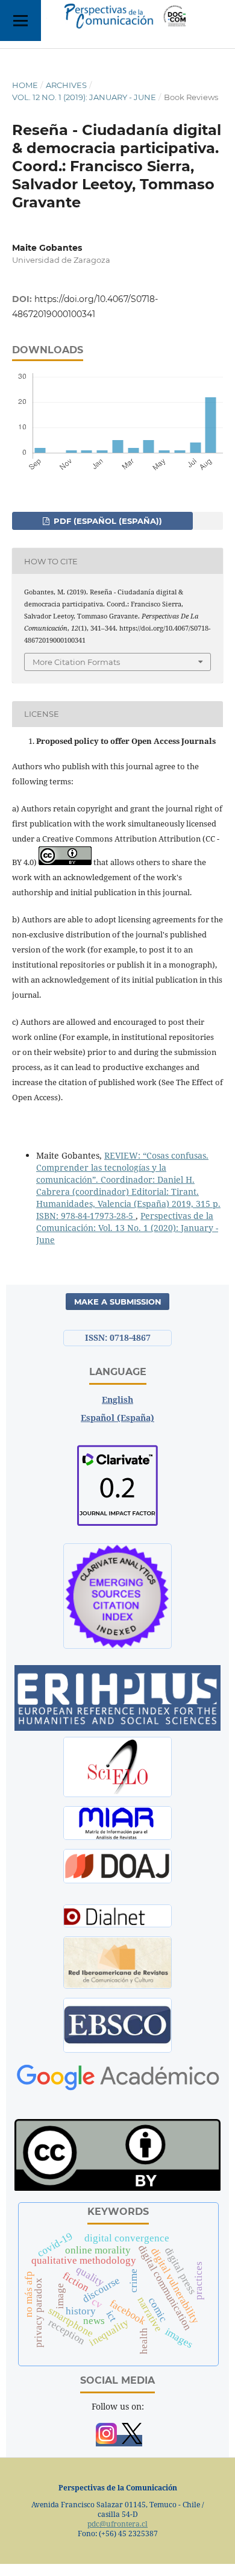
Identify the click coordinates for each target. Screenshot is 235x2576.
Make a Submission (118, 1302)
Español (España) (117, 1418)
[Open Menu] (20, 20)
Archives (66, 85)
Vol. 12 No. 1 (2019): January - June (84, 97)
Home (25, 85)
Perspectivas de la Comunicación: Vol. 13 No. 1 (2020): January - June (127, 1228)
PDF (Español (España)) (107, 521)
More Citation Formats (76, 662)
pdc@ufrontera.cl (117, 2524)
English (117, 1400)
